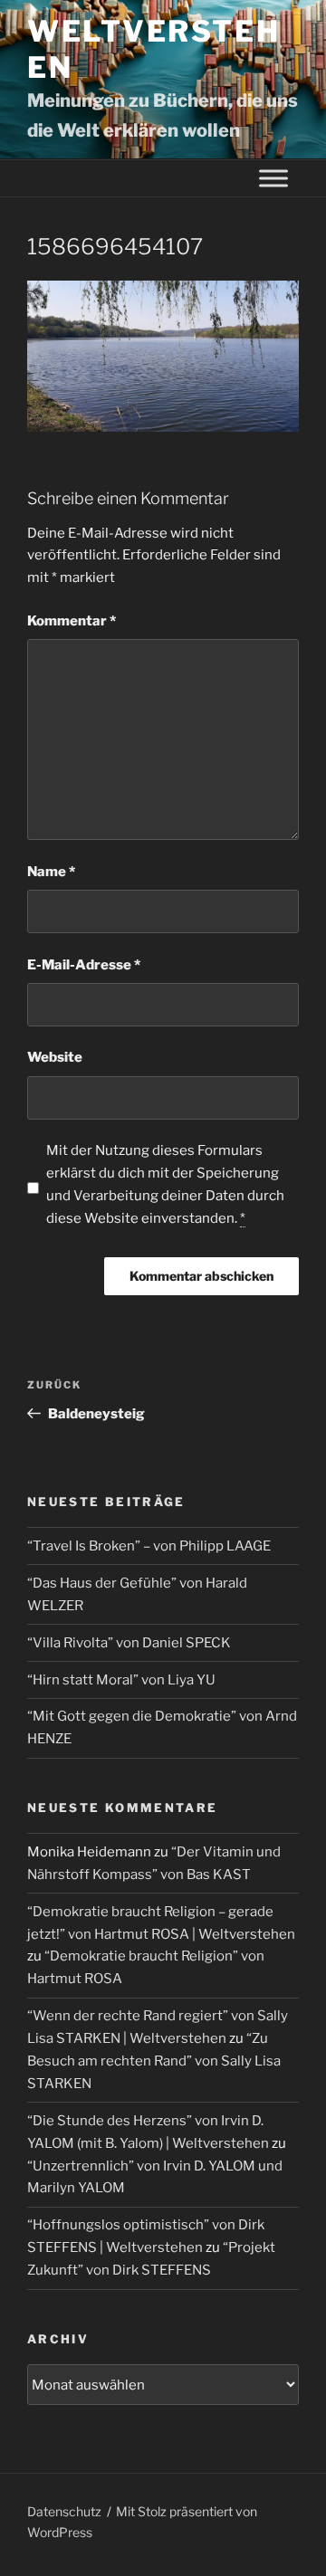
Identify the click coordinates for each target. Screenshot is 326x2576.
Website (55, 1057)
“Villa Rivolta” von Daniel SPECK (129, 1643)
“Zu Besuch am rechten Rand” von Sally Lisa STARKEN (154, 2061)
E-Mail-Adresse (84, 965)
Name (51, 872)
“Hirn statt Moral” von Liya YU (121, 1680)
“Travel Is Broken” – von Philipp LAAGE (149, 1546)
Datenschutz (64, 2511)
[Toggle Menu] (273, 179)
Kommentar (72, 621)
